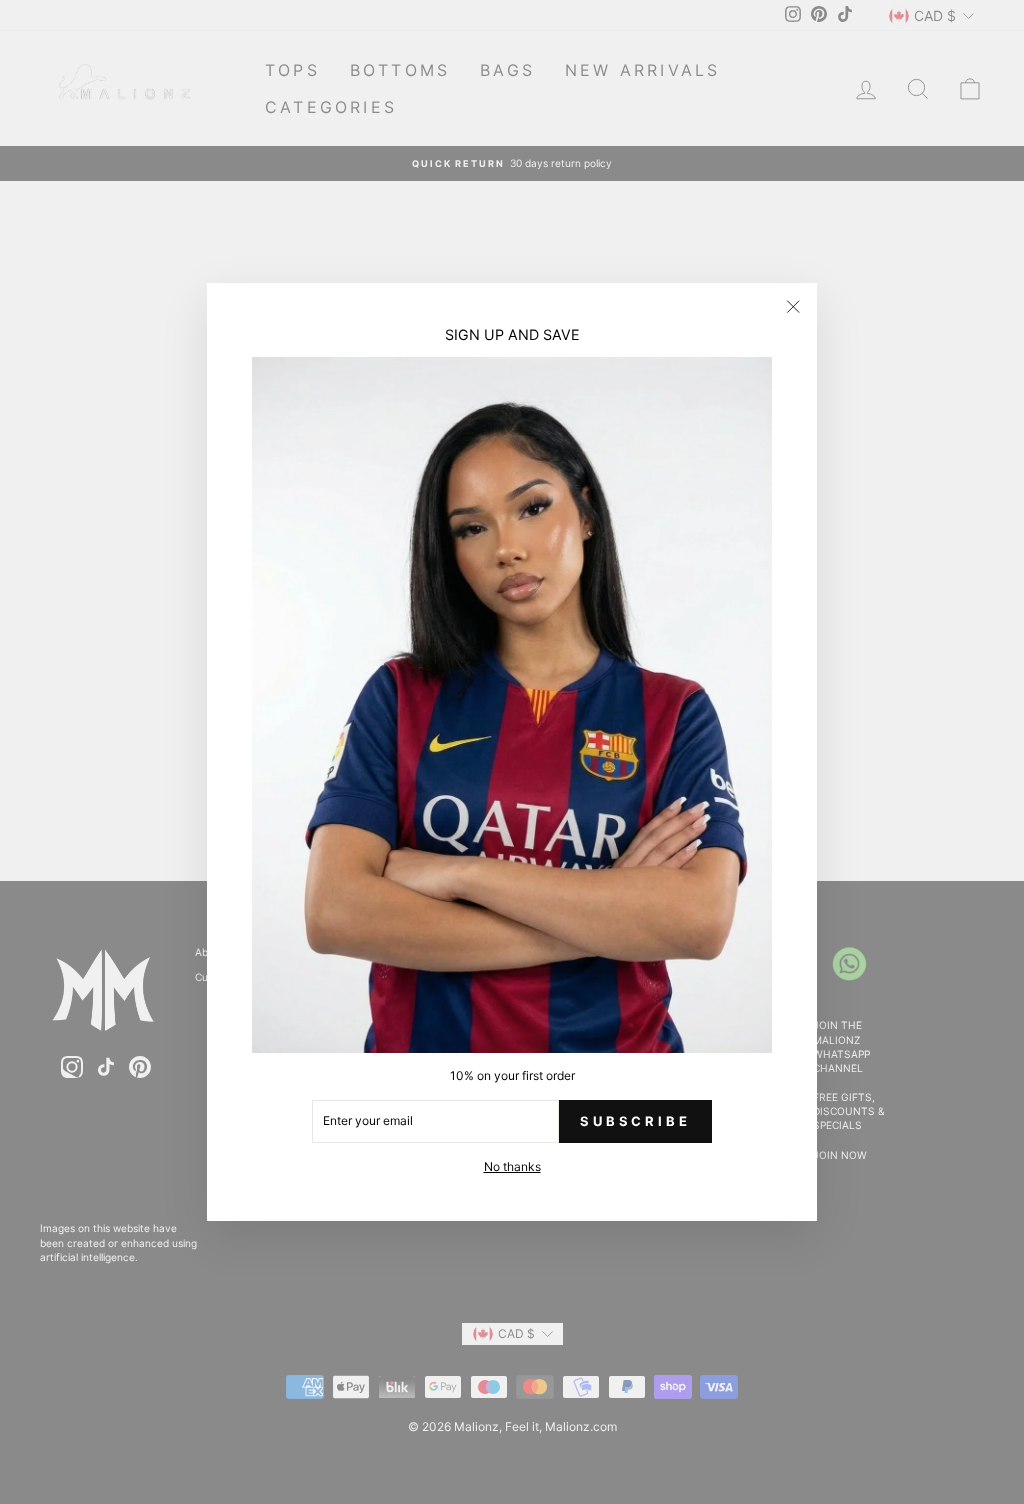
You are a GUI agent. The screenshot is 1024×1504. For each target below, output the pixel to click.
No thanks (512, 1166)
